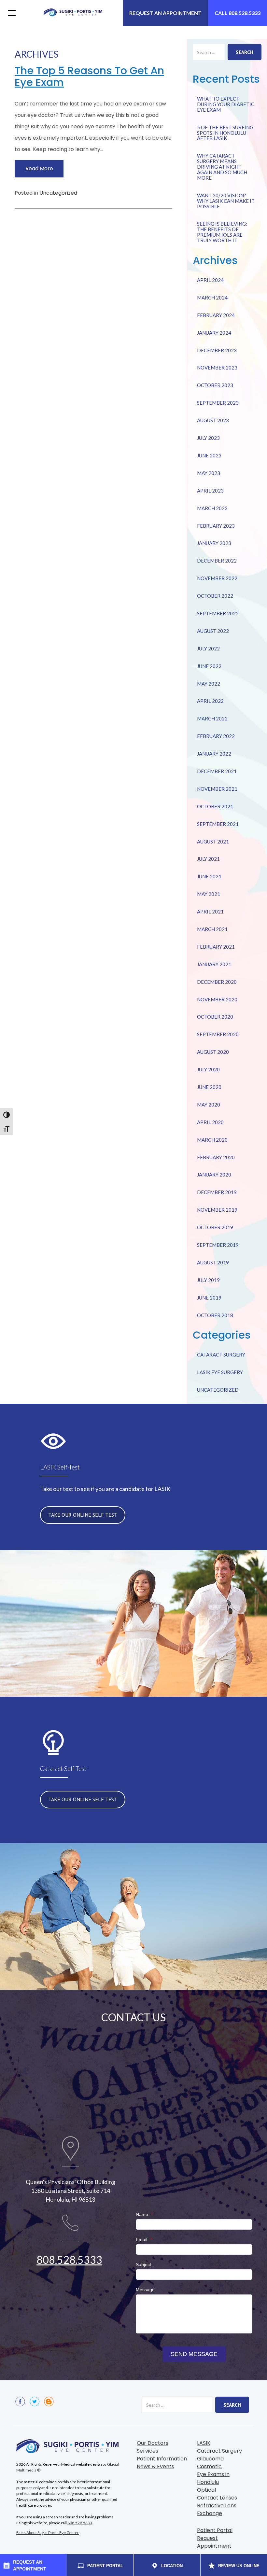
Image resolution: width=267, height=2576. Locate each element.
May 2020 (209, 1105)
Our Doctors (153, 2443)
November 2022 (217, 578)
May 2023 (209, 473)
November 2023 (217, 368)
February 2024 (216, 315)
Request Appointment (214, 2542)
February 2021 (216, 947)
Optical (206, 2490)
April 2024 (210, 280)
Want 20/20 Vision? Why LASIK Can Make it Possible (226, 201)
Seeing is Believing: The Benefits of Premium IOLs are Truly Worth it (222, 232)
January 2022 (214, 754)
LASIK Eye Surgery (220, 1372)
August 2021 (213, 842)
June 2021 (209, 876)
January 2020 (214, 1175)
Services (148, 2451)
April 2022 (210, 701)
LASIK (204, 2443)
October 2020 (215, 1017)
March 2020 (212, 1140)
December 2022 (217, 561)
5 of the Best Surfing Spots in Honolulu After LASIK (225, 133)
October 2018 (215, 1315)
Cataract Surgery (221, 1355)
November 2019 (217, 1210)
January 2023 (214, 543)
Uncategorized (58, 193)
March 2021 (212, 929)
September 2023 (218, 403)
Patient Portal (215, 2530)
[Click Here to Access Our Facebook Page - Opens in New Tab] (20, 2402)
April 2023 (210, 491)
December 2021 (217, 771)
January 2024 (214, 333)
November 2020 (217, 999)
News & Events (155, 2466)
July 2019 (208, 1280)
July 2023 (208, 438)
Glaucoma (210, 2459)
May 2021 (209, 894)
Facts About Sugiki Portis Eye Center (48, 2533)
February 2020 (216, 1157)
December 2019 (217, 1192)
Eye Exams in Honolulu (213, 2478)
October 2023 (215, 385)
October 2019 (215, 1227)
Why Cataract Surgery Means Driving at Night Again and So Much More (222, 167)
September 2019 (218, 1245)
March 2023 (212, 508)
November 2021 (217, 789)
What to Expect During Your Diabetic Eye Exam (226, 104)
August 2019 (213, 1262)
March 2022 (212, 718)
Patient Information (162, 2459)
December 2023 (217, 350)
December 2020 (217, 982)
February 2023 (216, 526)
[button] (10, 13)
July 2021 (208, 859)
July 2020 (208, 1069)
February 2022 (216, 736)
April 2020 (210, 1122)
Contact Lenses (217, 2498)
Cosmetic (209, 2466)
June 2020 (209, 1087)
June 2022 (209, 666)
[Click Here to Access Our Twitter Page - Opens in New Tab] (35, 2402)
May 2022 (209, 684)
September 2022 (218, 613)
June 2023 (209, 455)
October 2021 (215, 806)
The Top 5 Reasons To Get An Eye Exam (89, 76)
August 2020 (213, 1052)
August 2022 (213, 631)
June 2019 (209, 1298)
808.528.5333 (69, 2260)
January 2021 (214, 964)
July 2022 (208, 648)
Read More (39, 168)
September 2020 (218, 1034)
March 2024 (212, 298)
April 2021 (210, 912)
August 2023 (213, 420)
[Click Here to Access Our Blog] (49, 2402)
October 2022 (215, 596)
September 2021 (218, 824)
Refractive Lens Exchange (217, 2509)
